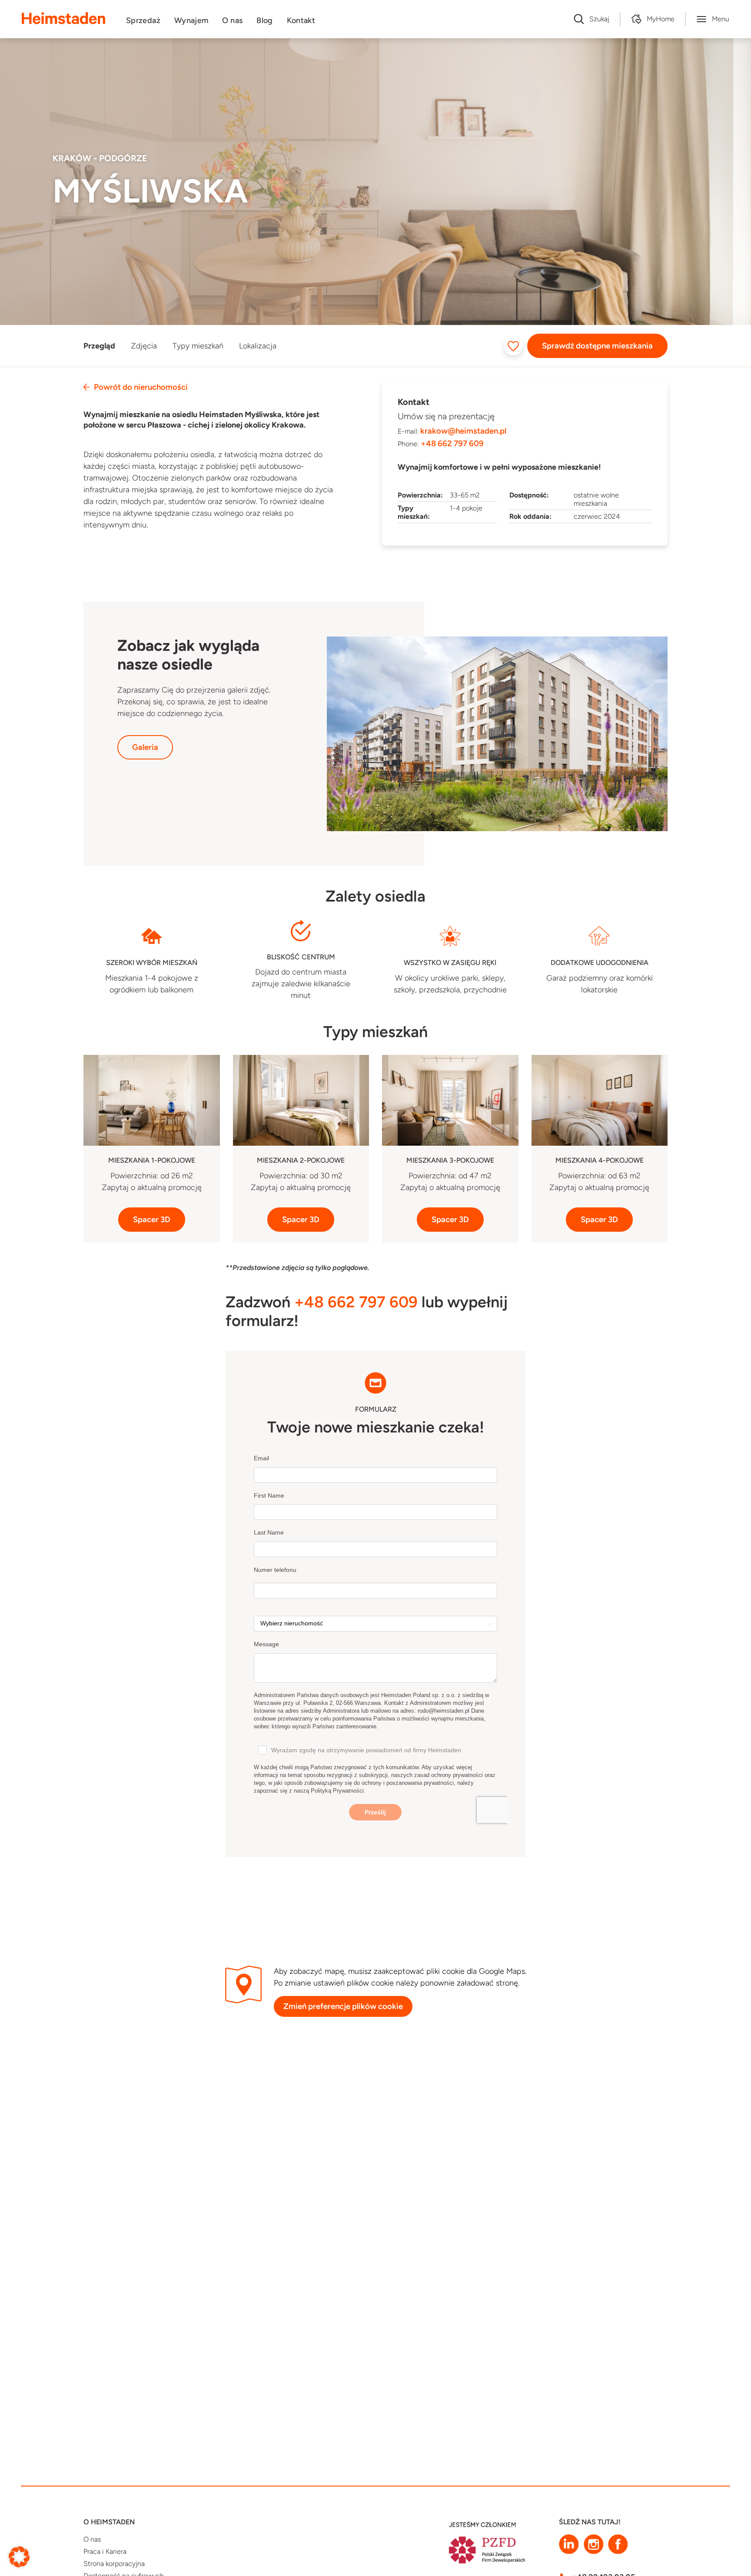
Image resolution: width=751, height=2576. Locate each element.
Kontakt (301, 20)
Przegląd (99, 346)
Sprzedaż (143, 20)
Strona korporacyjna (114, 2564)
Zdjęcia (144, 346)
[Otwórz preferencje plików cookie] (19, 2556)
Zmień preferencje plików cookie (343, 2006)
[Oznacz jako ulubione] (513, 346)
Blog (264, 20)
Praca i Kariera (105, 2551)
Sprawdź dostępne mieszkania (597, 346)
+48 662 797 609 (452, 444)
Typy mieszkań (198, 346)
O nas (232, 20)
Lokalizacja (258, 346)
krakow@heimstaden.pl (463, 431)
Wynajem (191, 20)
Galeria (145, 747)
